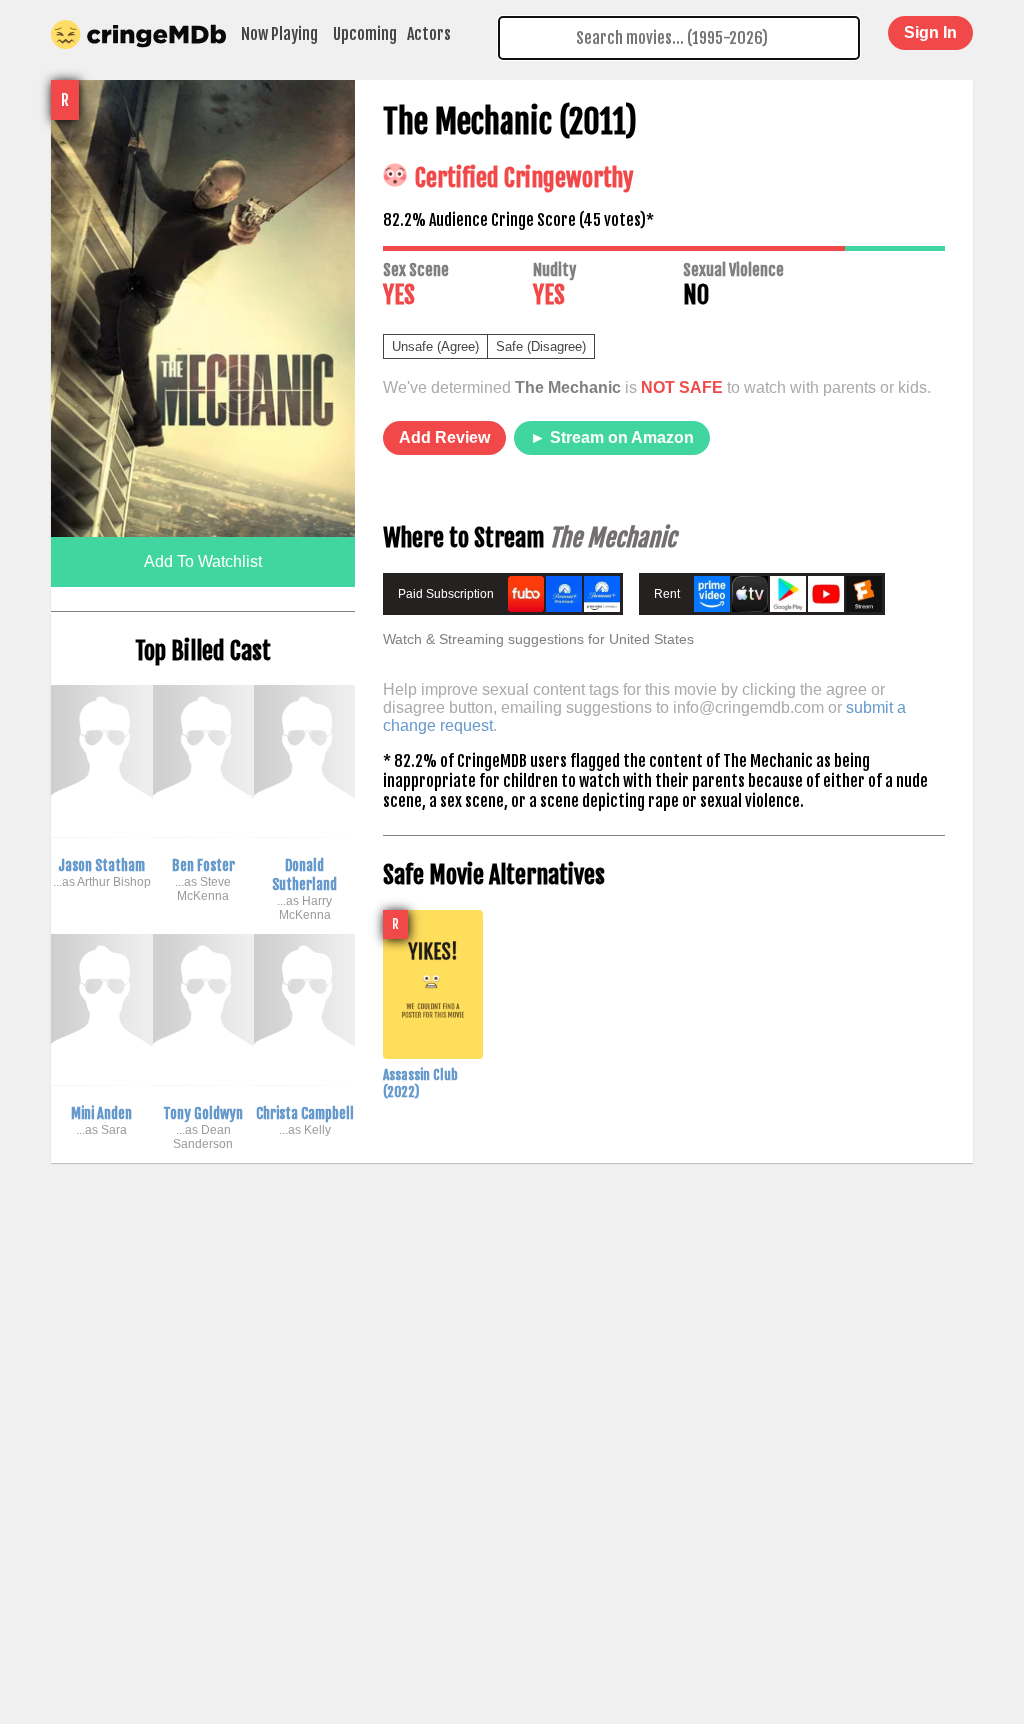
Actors (429, 34)
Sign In (930, 32)
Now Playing (279, 34)
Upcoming (365, 34)
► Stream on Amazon (612, 437)
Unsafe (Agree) (435, 346)
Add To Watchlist (203, 561)
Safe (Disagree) (541, 346)
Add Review (444, 437)
